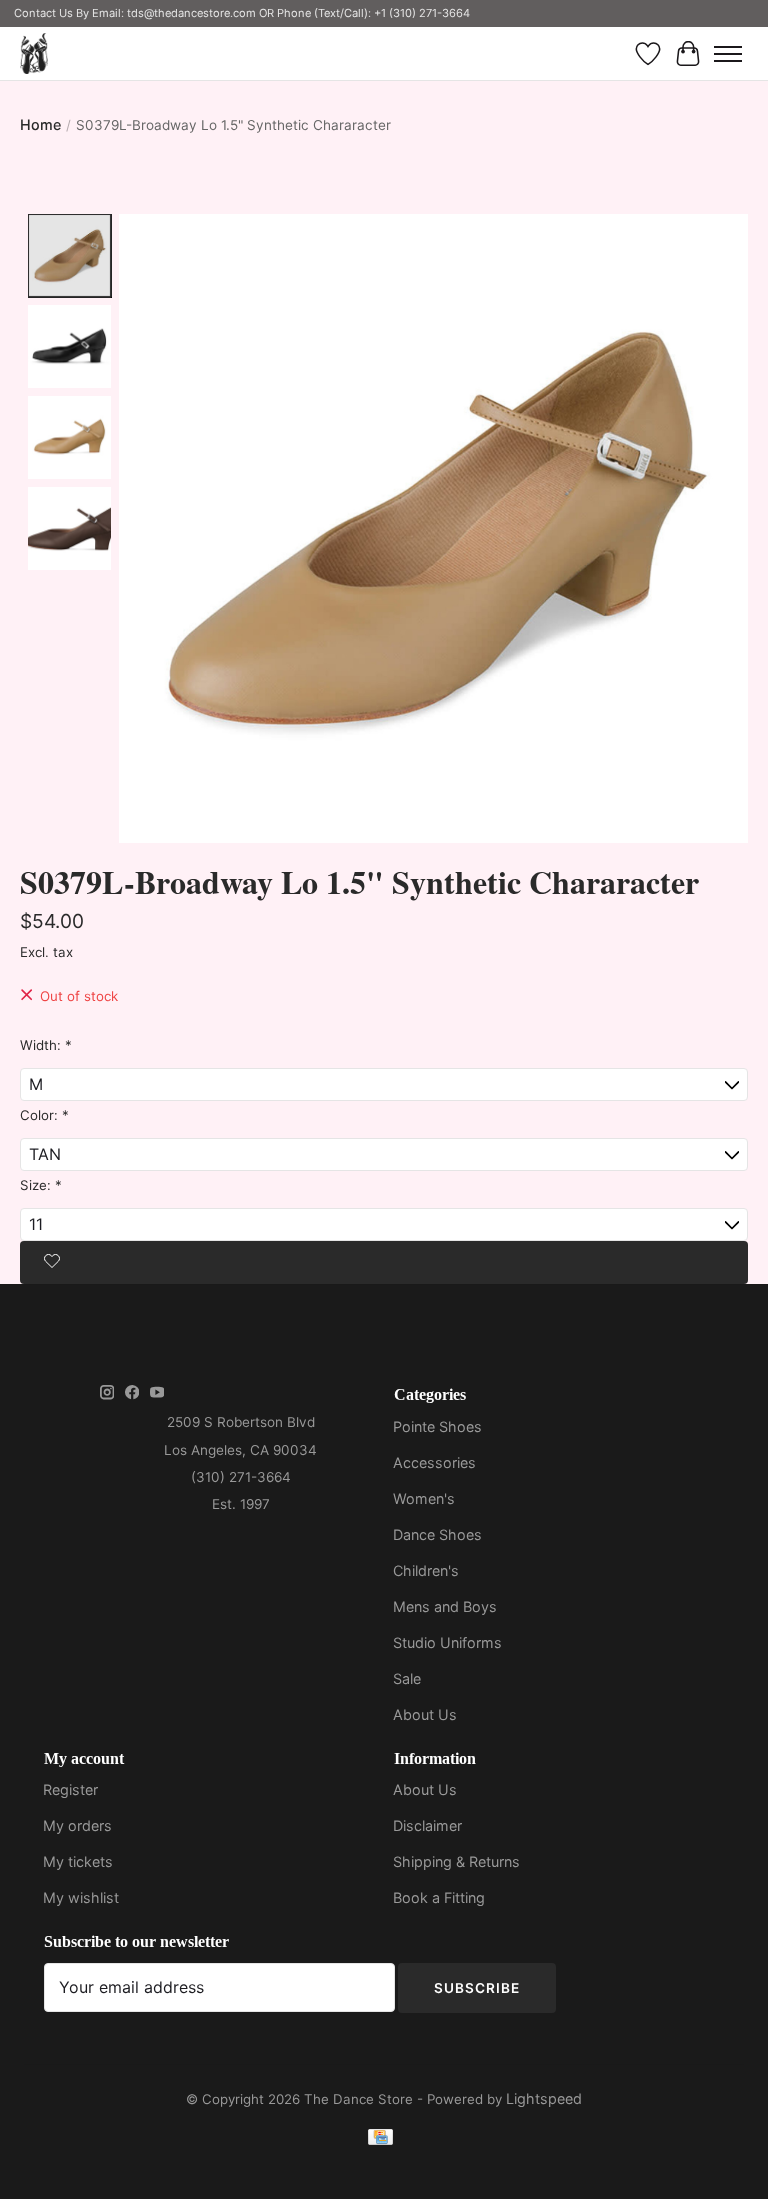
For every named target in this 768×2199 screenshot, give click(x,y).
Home (40, 124)
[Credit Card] (380, 2140)
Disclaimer (427, 1825)
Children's (426, 1570)
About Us (425, 1714)
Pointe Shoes (437, 1426)
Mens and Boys (445, 1606)
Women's (424, 1498)
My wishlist (81, 1897)
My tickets (78, 1861)
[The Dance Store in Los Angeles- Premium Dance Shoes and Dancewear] (34, 53)
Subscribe (477, 1988)
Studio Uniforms (447, 1642)
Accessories (434, 1462)
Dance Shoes (437, 1534)
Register (70, 1789)
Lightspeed (544, 2098)
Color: (44, 1115)
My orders (77, 1825)
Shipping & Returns (456, 1861)
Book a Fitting (439, 1897)
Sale (407, 1678)
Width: (46, 1045)
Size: (41, 1185)
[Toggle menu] (728, 54)
